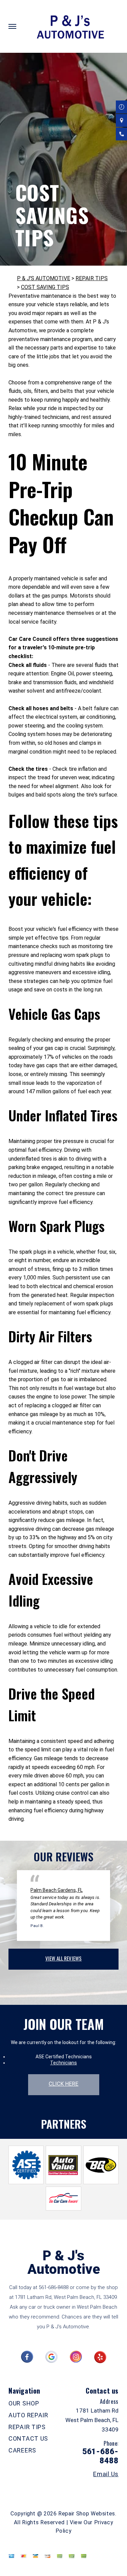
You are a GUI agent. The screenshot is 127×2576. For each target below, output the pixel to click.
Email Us (106, 2474)
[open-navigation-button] (12, 26)
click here (64, 2084)
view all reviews (63, 1958)
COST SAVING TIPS (45, 287)
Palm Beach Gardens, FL (57, 1890)
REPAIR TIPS (92, 278)
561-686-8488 (54, 2287)
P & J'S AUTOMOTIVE (44, 278)
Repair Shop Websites (87, 2514)
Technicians (63, 2063)
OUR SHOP (24, 2403)
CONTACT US (28, 2438)
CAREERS (22, 2450)
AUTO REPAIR (28, 2415)
